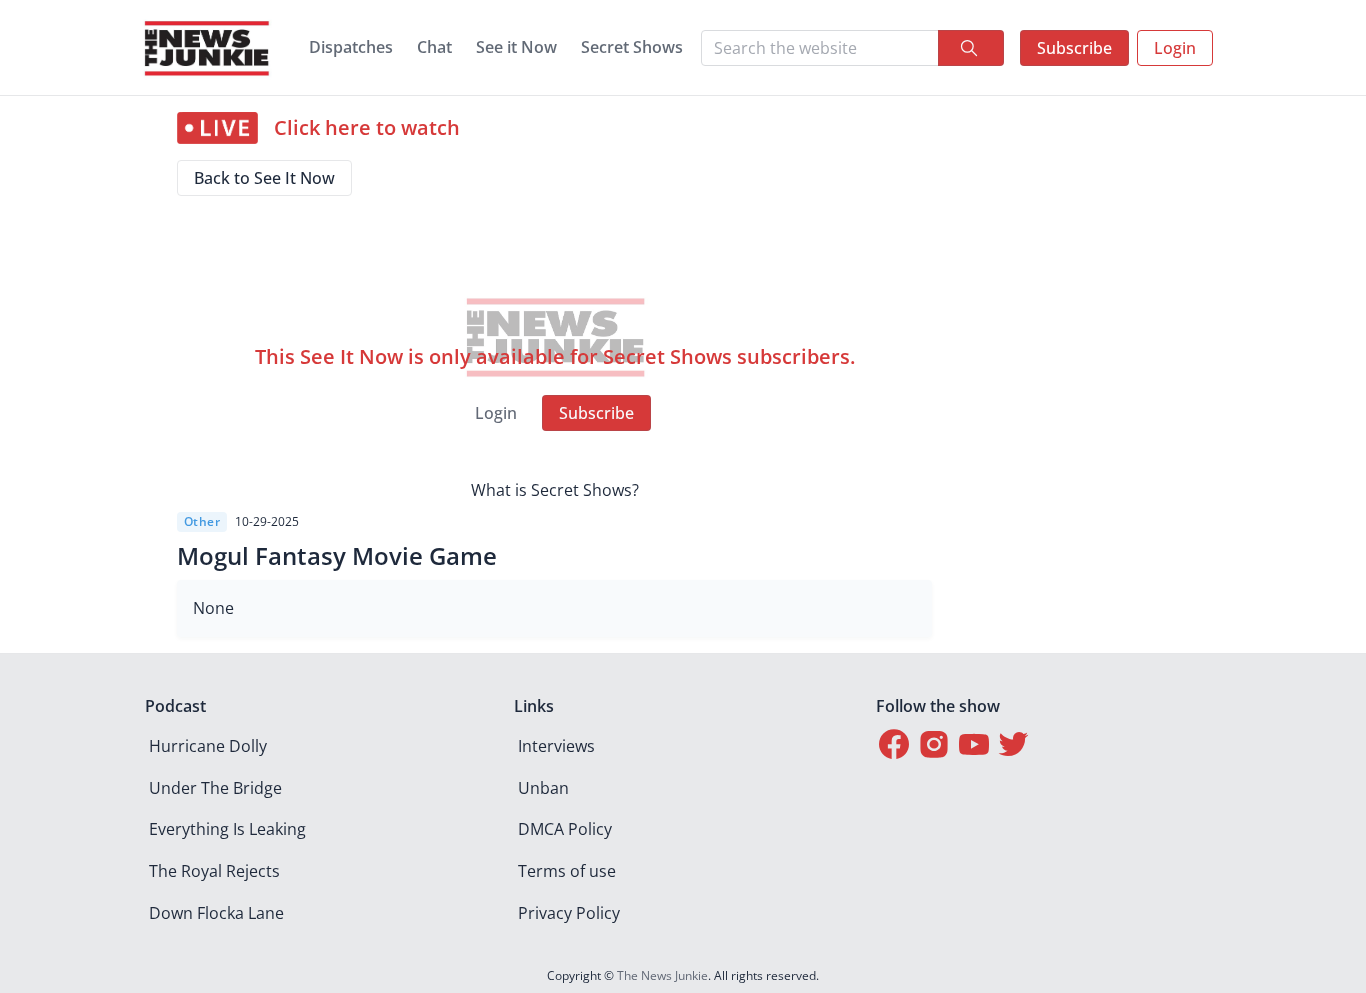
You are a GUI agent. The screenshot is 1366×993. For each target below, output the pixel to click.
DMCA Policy (565, 829)
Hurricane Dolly (208, 746)
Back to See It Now (264, 178)
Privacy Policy (569, 913)
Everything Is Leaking (227, 829)
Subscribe (1074, 48)
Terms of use (567, 871)
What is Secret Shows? (555, 490)
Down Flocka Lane (216, 913)
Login (1175, 48)
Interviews (556, 746)
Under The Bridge (215, 788)
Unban (543, 788)
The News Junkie (662, 975)
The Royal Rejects (214, 871)
